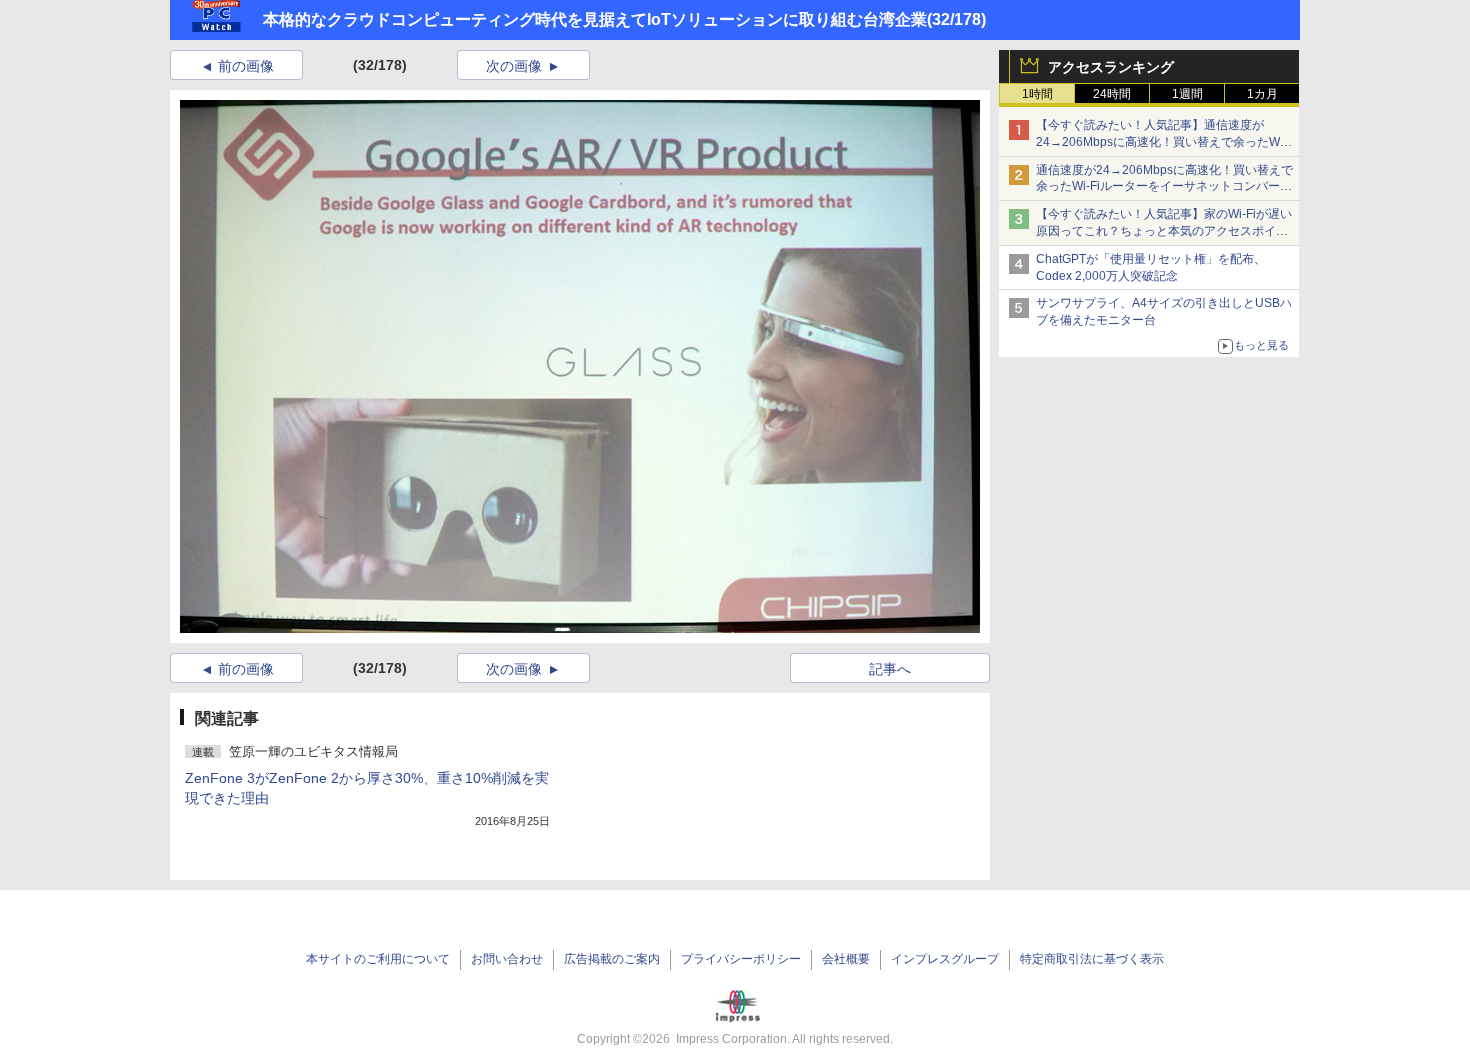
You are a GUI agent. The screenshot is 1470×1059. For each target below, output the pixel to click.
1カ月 (1262, 94)
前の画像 (246, 66)
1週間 (1187, 94)
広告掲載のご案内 (612, 959)
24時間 (1112, 94)
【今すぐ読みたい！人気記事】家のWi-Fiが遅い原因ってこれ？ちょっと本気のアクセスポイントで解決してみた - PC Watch (1164, 231)
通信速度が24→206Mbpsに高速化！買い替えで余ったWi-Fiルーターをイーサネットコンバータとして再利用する (1164, 187)
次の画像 (514, 66)
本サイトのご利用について (378, 959)
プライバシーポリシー (741, 959)
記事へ (890, 669)
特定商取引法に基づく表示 (1092, 959)
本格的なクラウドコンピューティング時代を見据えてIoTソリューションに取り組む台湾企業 (595, 19)
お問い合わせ (507, 959)
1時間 (1037, 94)
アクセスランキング (1111, 67)
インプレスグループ (945, 959)
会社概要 (846, 959)
